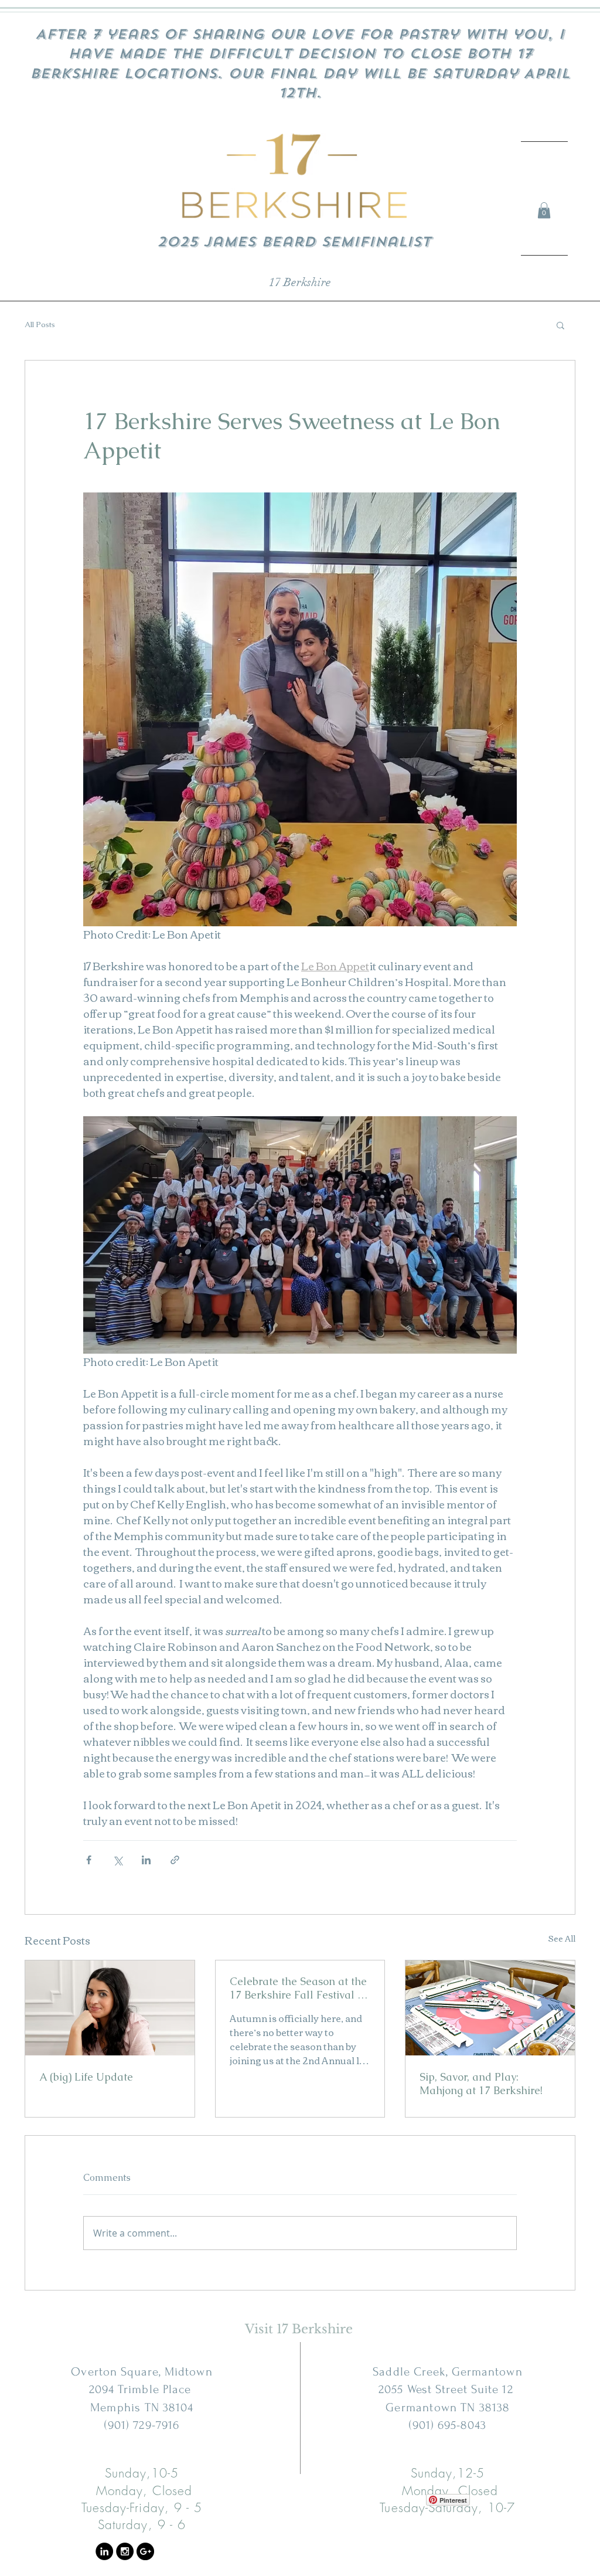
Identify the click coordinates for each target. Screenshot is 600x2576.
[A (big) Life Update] (110, 2008)
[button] (544, 210)
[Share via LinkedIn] (146, 1860)
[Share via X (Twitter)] (117, 1860)
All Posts (40, 325)
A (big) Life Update (86, 2077)
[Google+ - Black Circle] (145, 2551)
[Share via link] (175, 1860)
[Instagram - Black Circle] (125, 2551)
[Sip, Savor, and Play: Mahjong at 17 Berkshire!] (490, 2008)
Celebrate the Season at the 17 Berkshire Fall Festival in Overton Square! (298, 1988)
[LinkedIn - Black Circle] (104, 2551)
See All (562, 1939)
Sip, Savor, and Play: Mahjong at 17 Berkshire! (481, 2084)
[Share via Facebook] (89, 1860)
